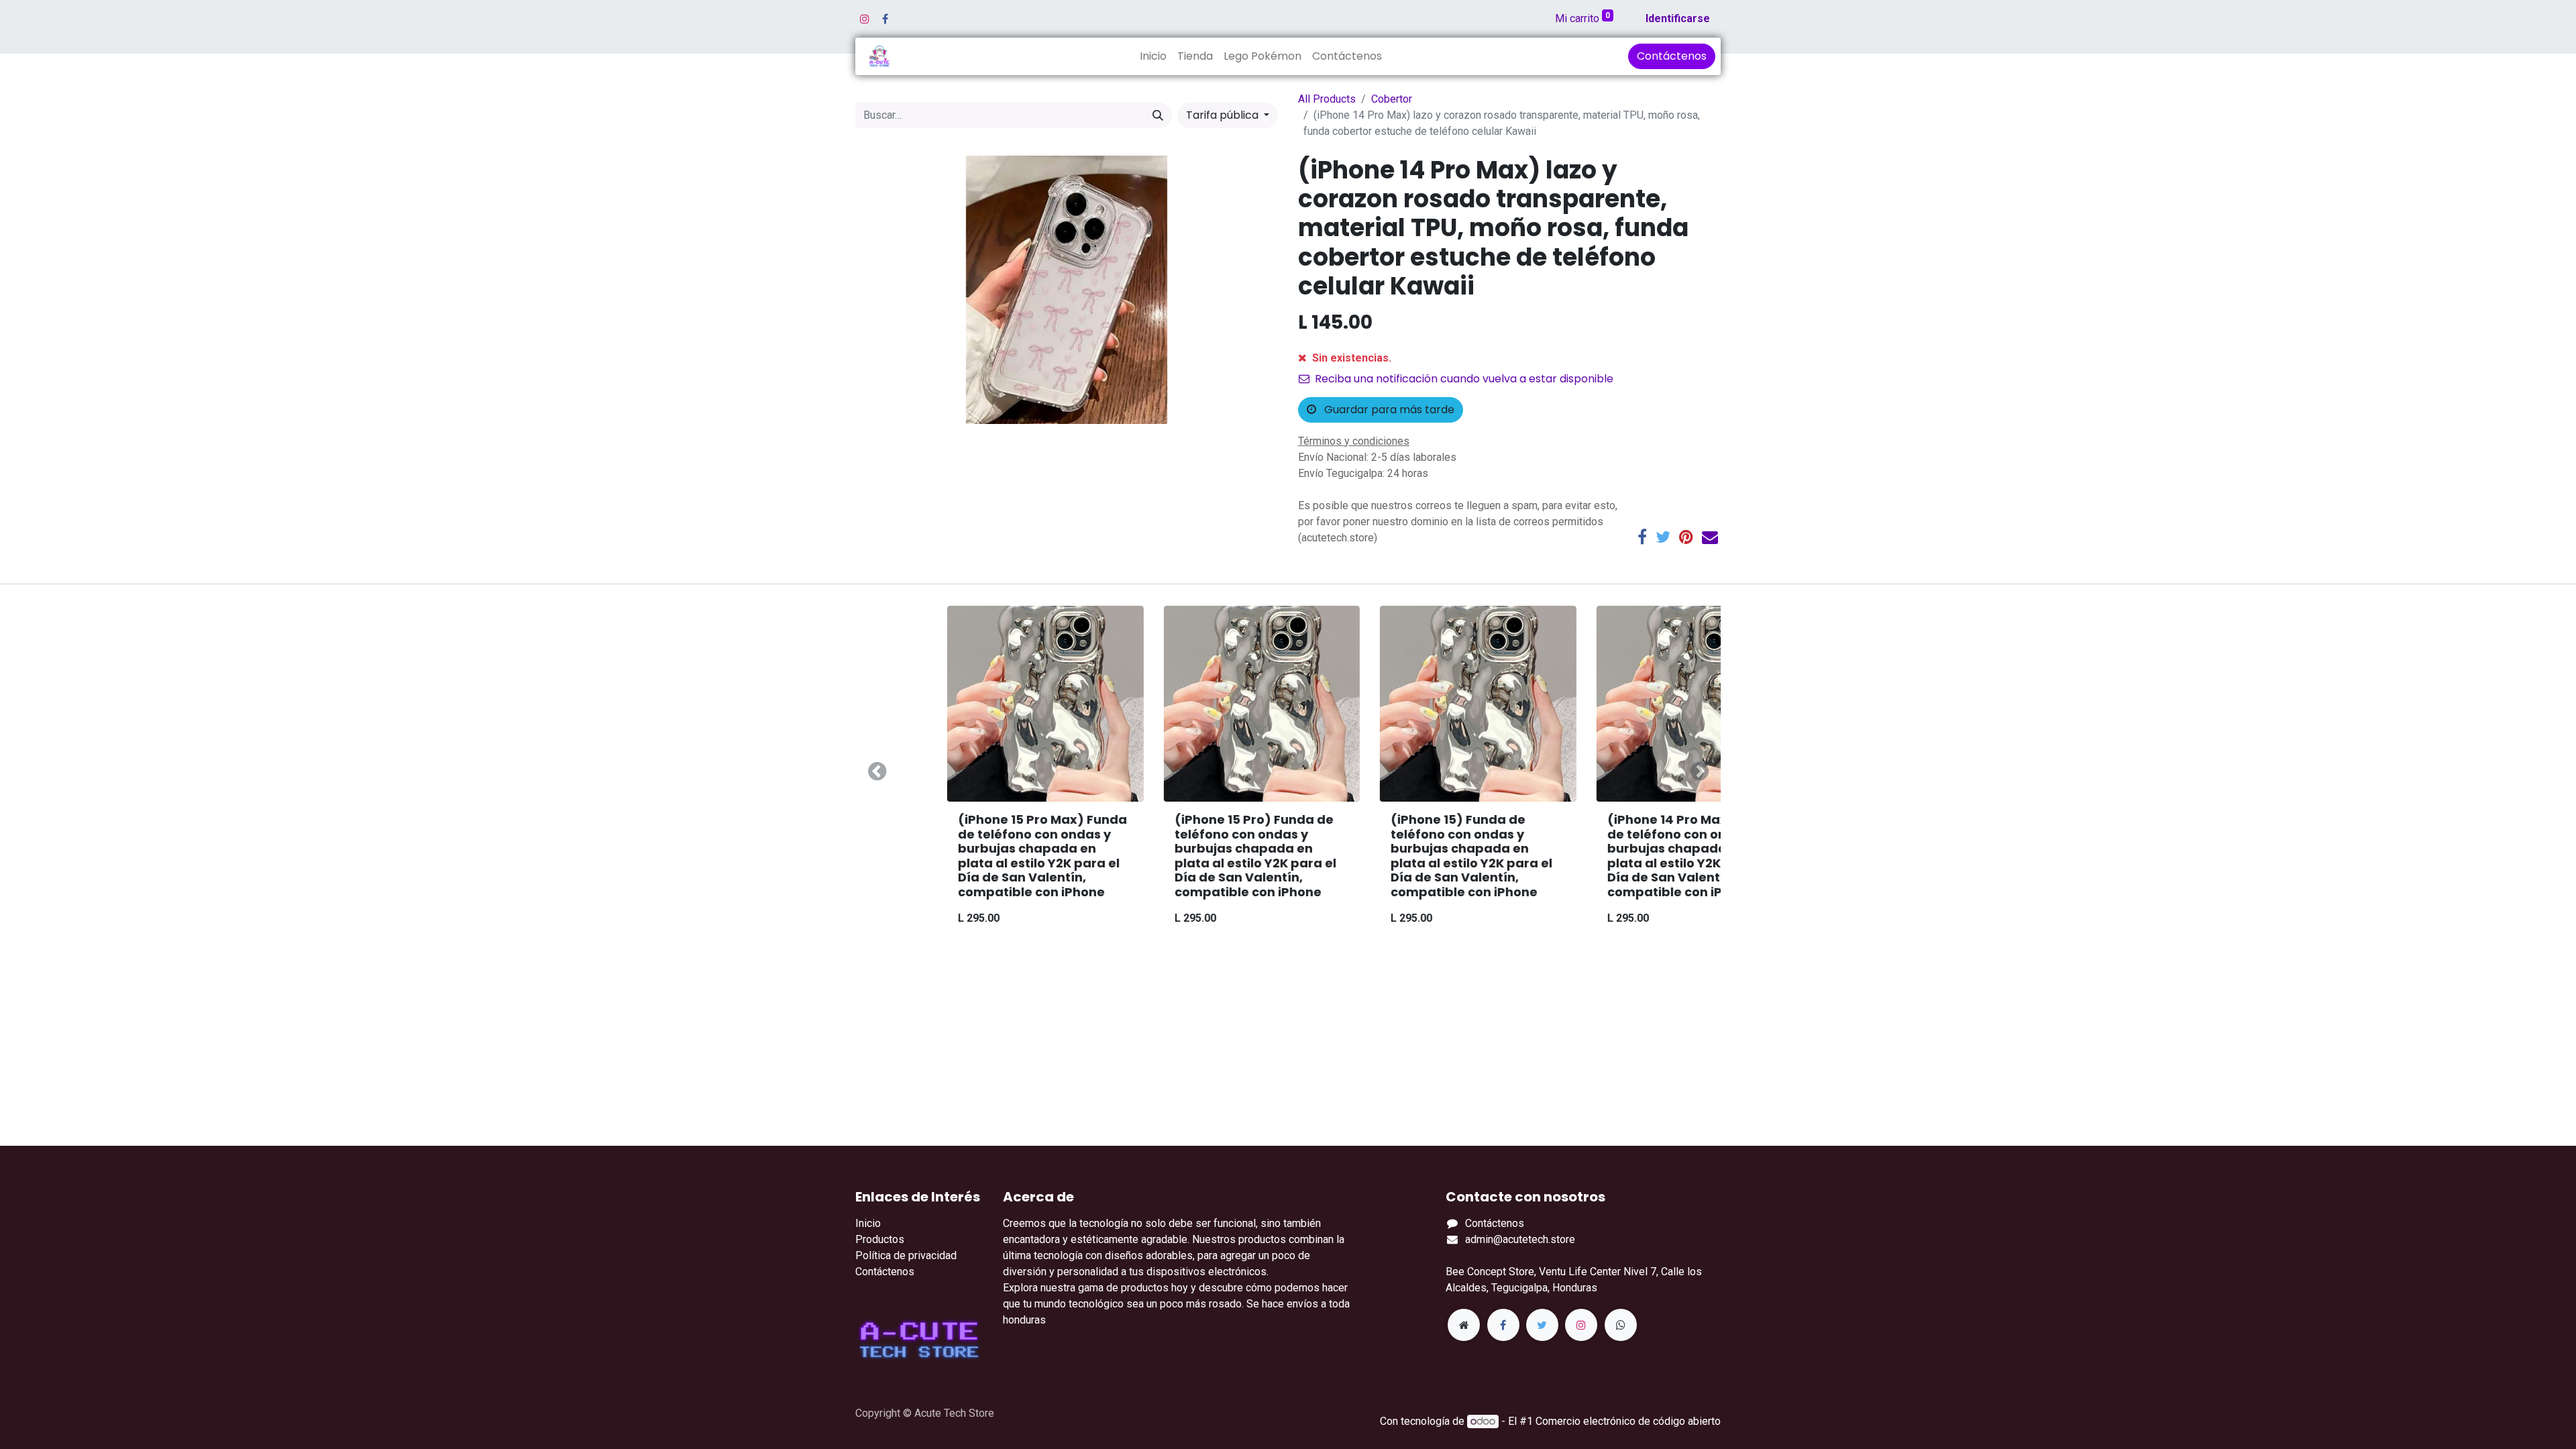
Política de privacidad (906, 1255)
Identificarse (1678, 18)
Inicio (868, 1223)
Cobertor (1392, 99)
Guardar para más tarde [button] (1388, 410)
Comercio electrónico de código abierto (1628, 1421)
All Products (1327, 99)
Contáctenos (1672, 56)
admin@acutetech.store (1520, 1239)
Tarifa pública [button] (1224, 115)
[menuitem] (1153, 56)
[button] (877, 771)
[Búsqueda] (1158, 115)
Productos (880, 1239)
